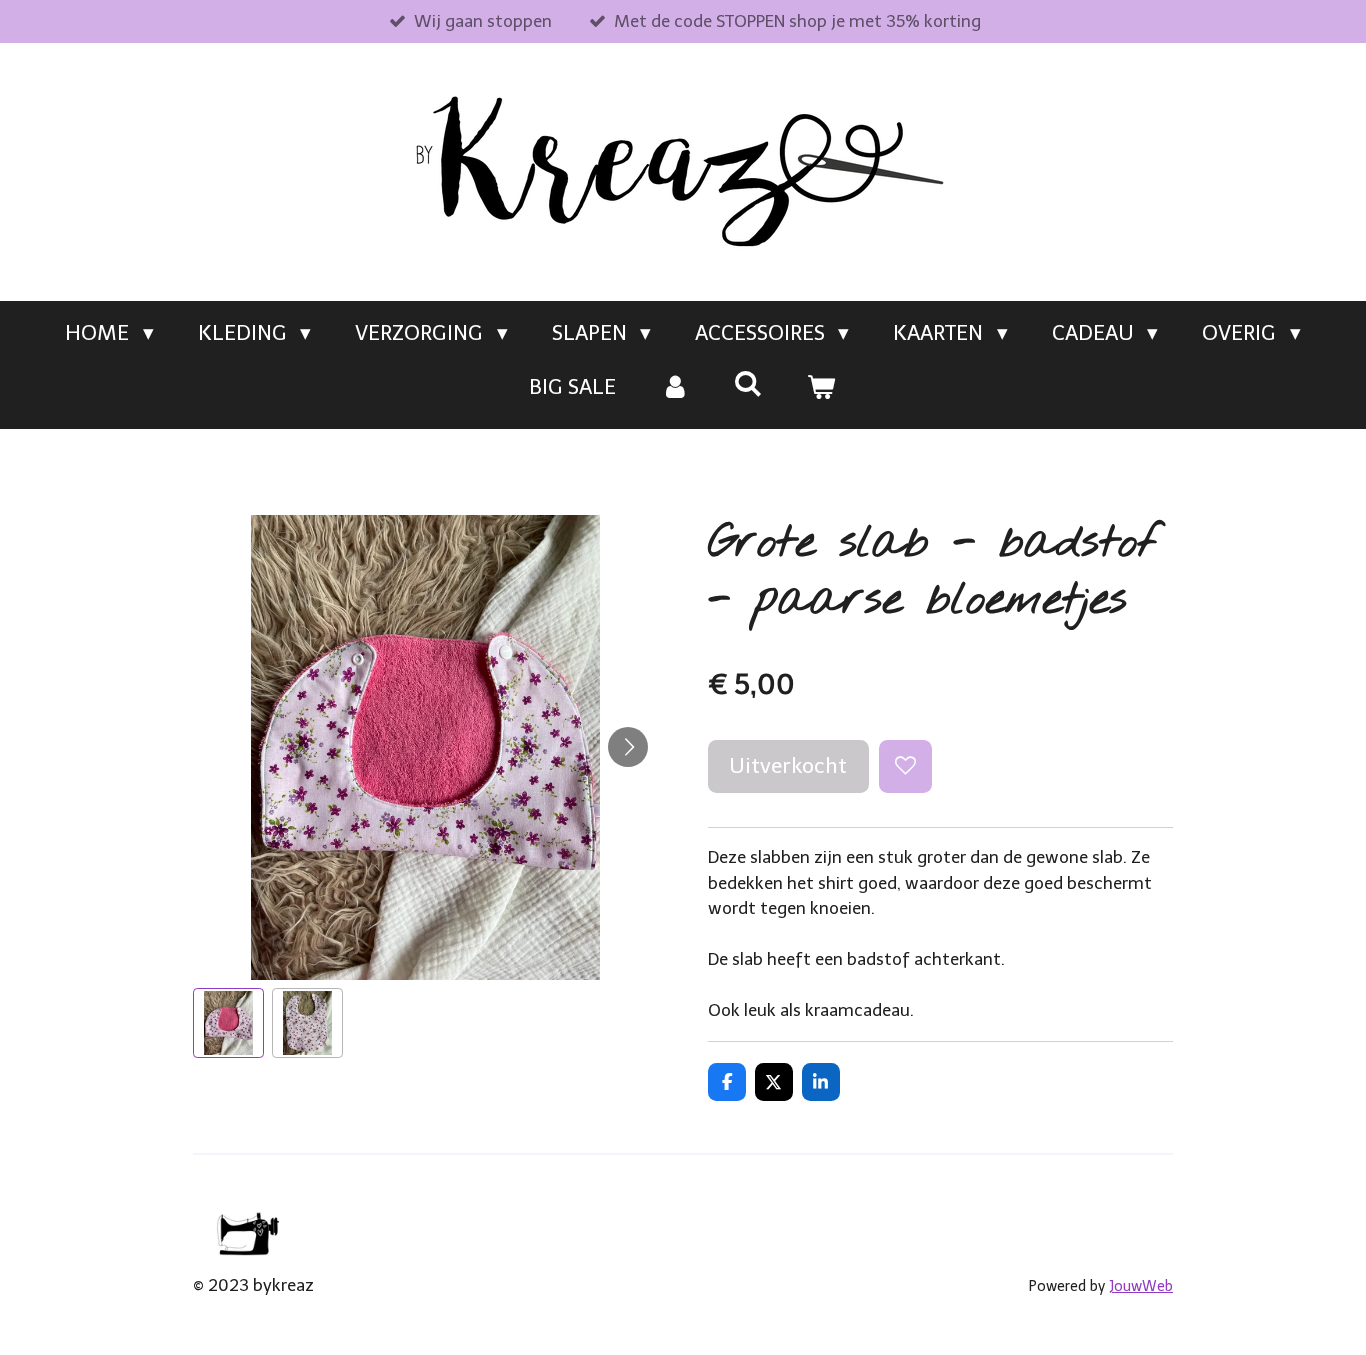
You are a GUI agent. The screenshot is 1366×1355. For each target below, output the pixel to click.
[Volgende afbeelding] (628, 747)
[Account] (674, 387)
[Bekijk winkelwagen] (821, 387)
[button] (228, 1023)
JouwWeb (1141, 1286)
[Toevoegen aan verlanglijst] (905, 766)
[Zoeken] (748, 383)
